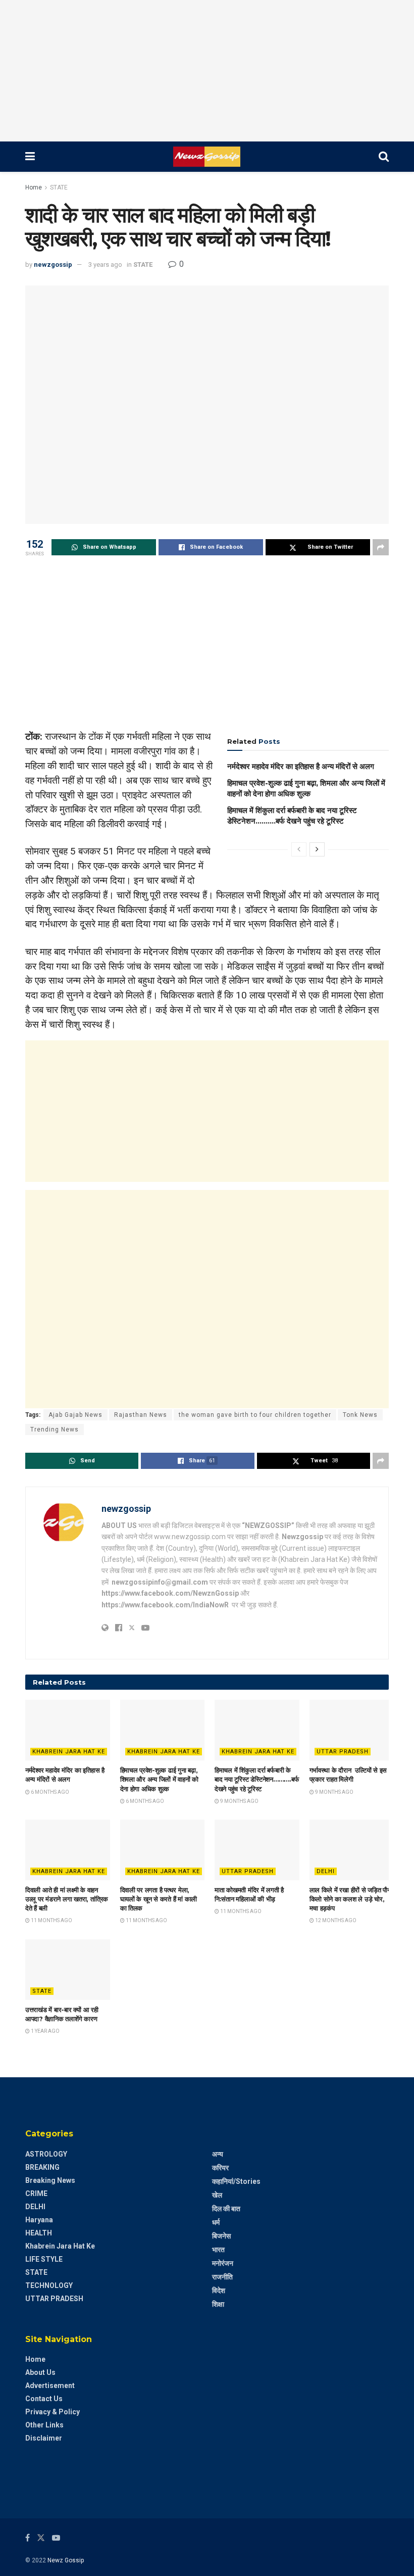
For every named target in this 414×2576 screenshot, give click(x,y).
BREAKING (42, 2167)
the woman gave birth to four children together (255, 1415)
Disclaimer (44, 2438)
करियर (220, 2168)
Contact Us (44, 2399)
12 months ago (335, 1920)
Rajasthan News (141, 1415)
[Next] (317, 849)
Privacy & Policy (53, 2412)
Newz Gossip (66, 2560)
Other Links (44, 2425)
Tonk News (360, 1415)
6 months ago (49, 1792)
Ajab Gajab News (75, 1415)
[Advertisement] (207, 71)
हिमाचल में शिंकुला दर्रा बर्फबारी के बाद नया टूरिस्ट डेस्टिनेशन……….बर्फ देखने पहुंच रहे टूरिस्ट (257, 1779)
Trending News (55, 1429)
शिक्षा (218, 2304)
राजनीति (222, 2277)
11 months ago (51, 1920)
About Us (40, 2372)
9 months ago (239, 1801)
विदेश (219, 2291)
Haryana (39, 2220)
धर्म (216, 2222)
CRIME (36, 2193)
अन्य (218, 2154)
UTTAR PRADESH (343, 1752)
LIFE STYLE (44, 2259)
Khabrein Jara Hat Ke (69, 1752)
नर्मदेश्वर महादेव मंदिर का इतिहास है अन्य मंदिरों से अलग (301, 766)
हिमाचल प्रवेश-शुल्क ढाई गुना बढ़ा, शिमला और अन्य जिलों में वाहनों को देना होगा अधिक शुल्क (160, 1779)
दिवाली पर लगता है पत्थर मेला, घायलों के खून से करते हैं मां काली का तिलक (159, 1899)
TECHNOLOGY (49, 2285)
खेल (217, 2195)
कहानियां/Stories (236, 2181)
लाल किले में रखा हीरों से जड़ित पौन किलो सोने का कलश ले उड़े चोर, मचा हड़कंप (350, 1899)
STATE (59, 187)
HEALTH (39, 2233)
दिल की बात (226, 2209)
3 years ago (105, 265)
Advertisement (50, 2386)
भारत (218, 2250)
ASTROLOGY (46, 2154)
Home (34, 187)
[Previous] (299, 849)
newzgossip (53, 265)
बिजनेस (221, 2236)
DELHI (326, 1871)
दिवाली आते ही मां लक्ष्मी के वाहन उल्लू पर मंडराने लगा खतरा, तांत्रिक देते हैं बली (67, 1899)
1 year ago (45, 2031)
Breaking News (50, 2180)
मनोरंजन (223, 2263)
